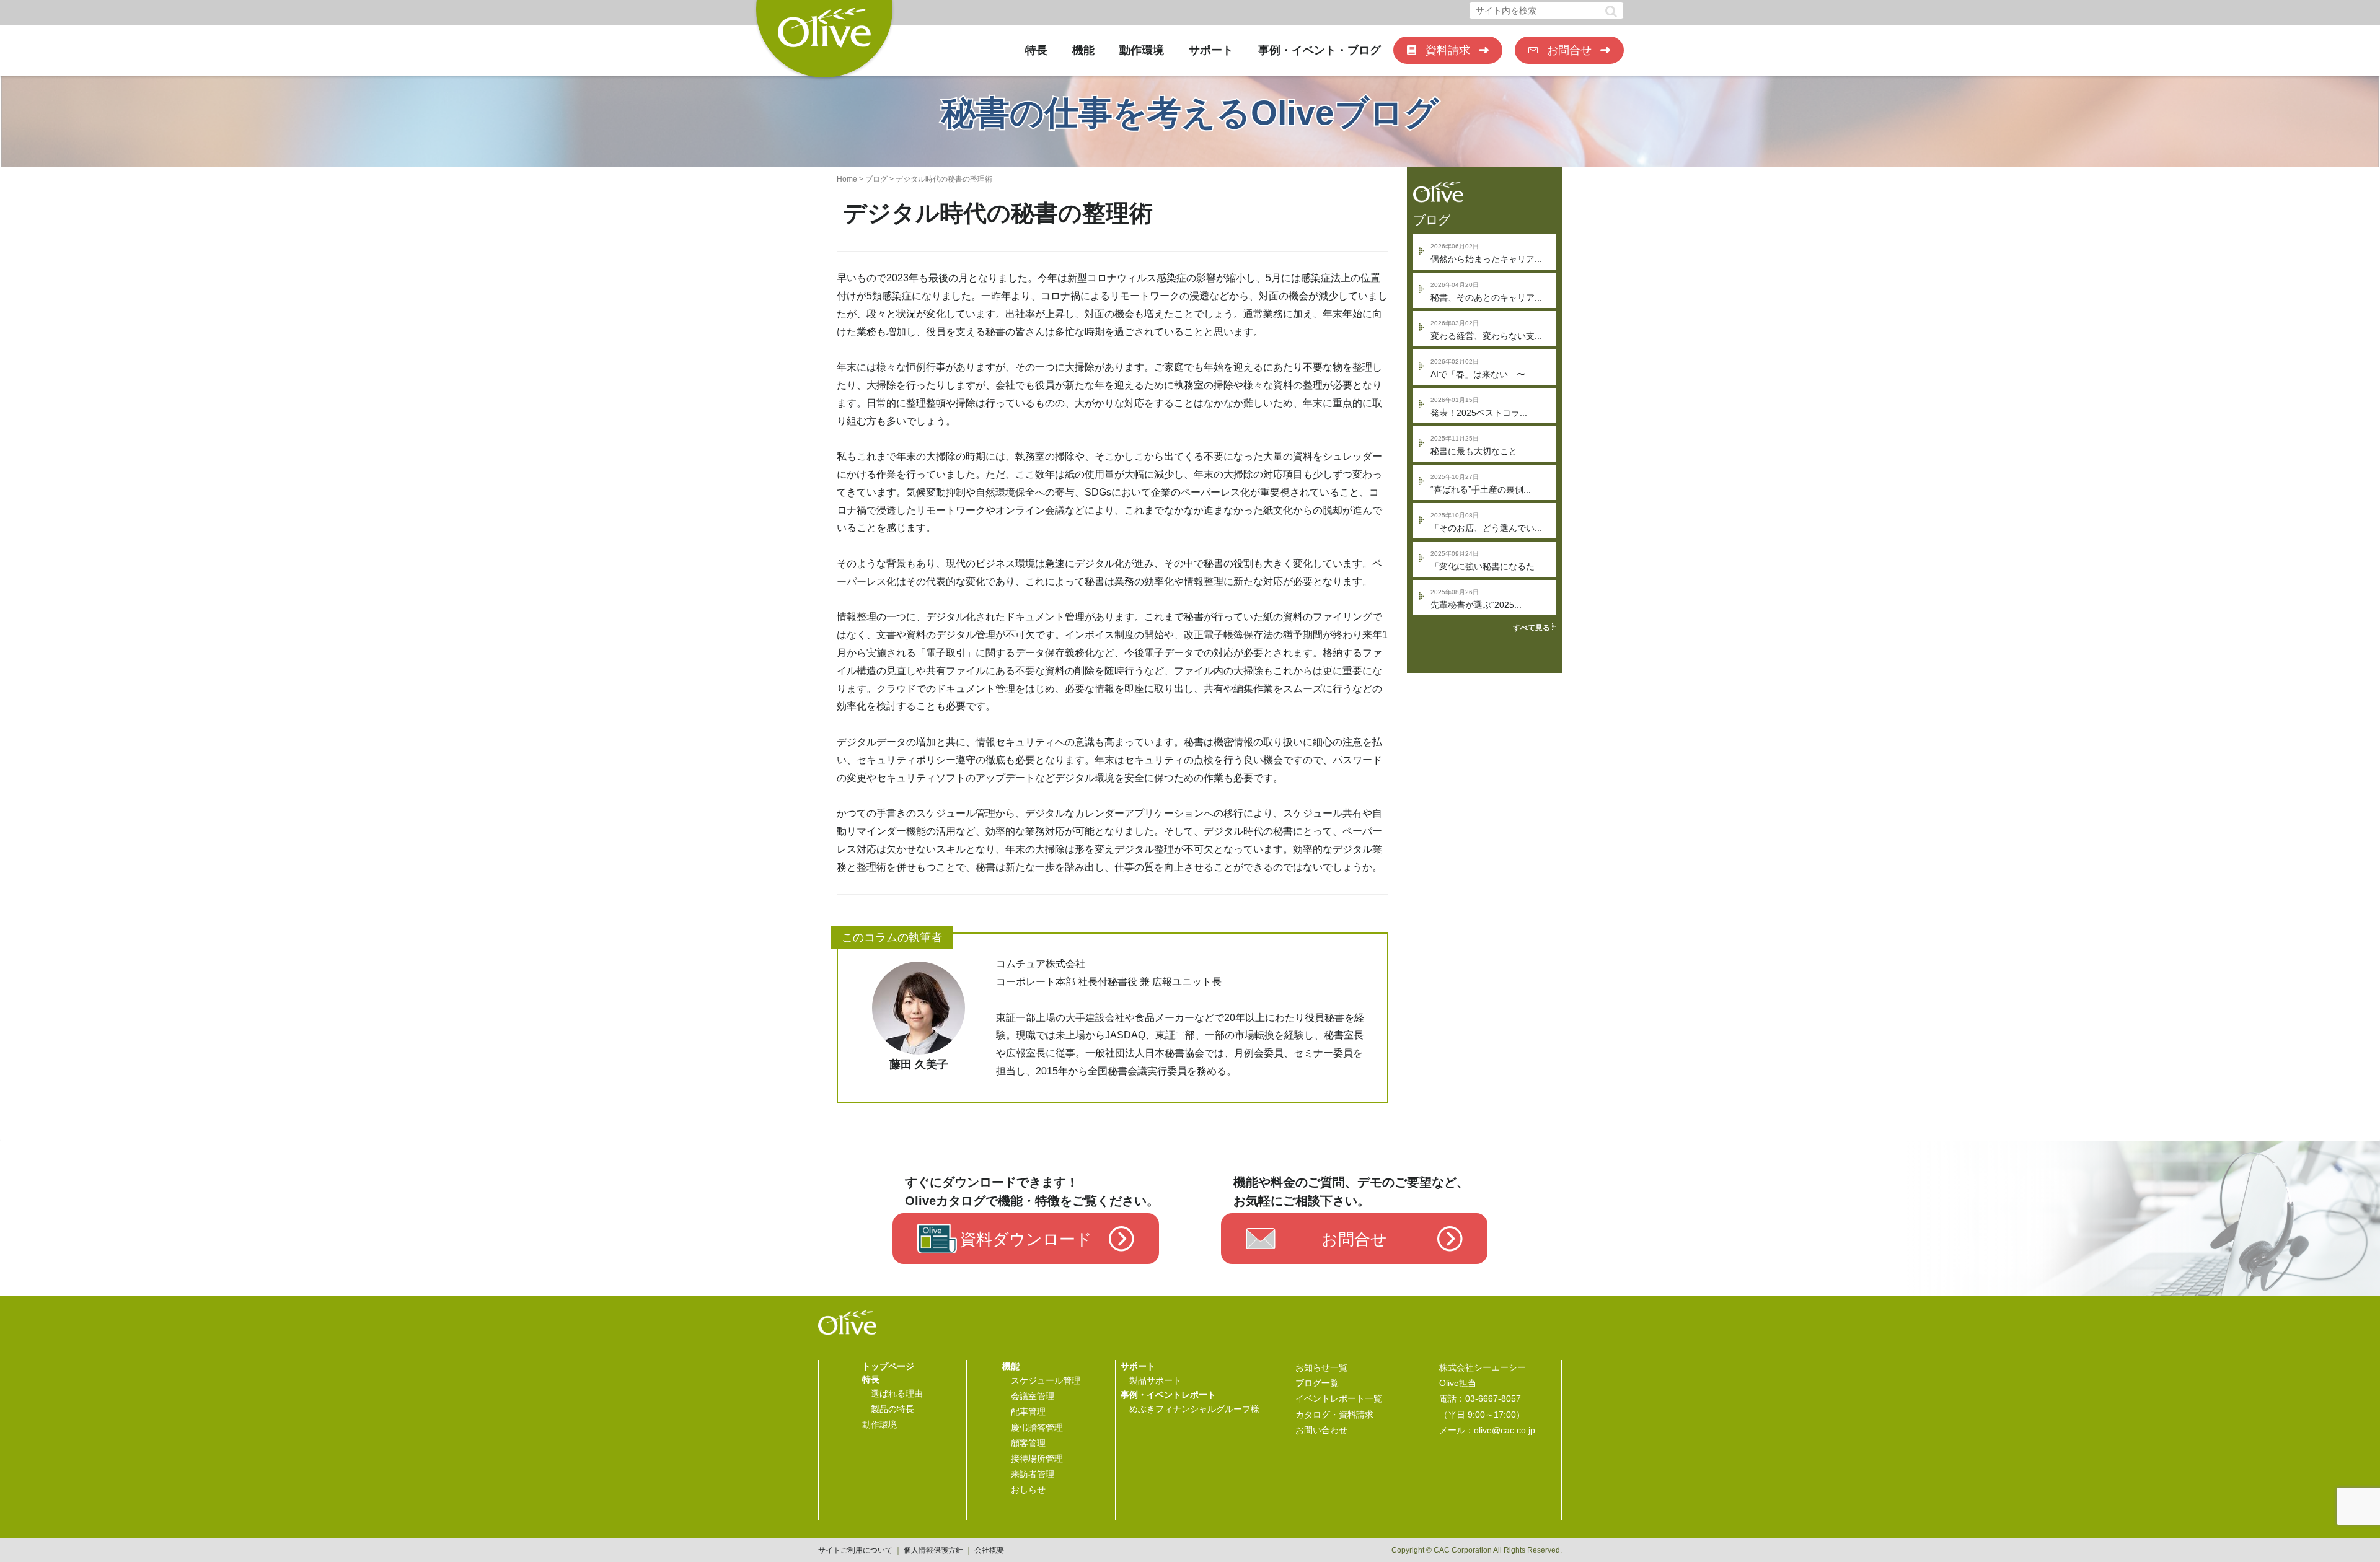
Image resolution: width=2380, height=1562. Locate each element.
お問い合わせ (1321, 1430)
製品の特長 (892, 1409)
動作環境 (1142, 50)
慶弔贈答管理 (1037, 1428)
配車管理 (1028, 1411)
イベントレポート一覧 (1339, 1398)
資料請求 (1448, 50)
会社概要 (989, 1550)
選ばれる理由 (897, 1393)
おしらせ (1028, 1490)
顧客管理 (1028, 1443)
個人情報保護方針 (933, 1550)
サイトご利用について (855, 1550)
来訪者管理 (1033, 1474)
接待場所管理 (1037, 1459)
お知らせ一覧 (1321, 1367)
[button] (1611, 11)
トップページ (888, 1366)
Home (847, 179)
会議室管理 (1033, 1396)
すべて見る (1532, 628)
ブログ (876, 179)
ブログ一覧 (1317, 1383)
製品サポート (1155, 1380)
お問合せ (1569, 50)
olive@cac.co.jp (1505, 1430)
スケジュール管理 (1046, 1380)
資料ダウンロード (1026, 1240)
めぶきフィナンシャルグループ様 (1194, 1409)
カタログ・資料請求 (1334, 1415)
